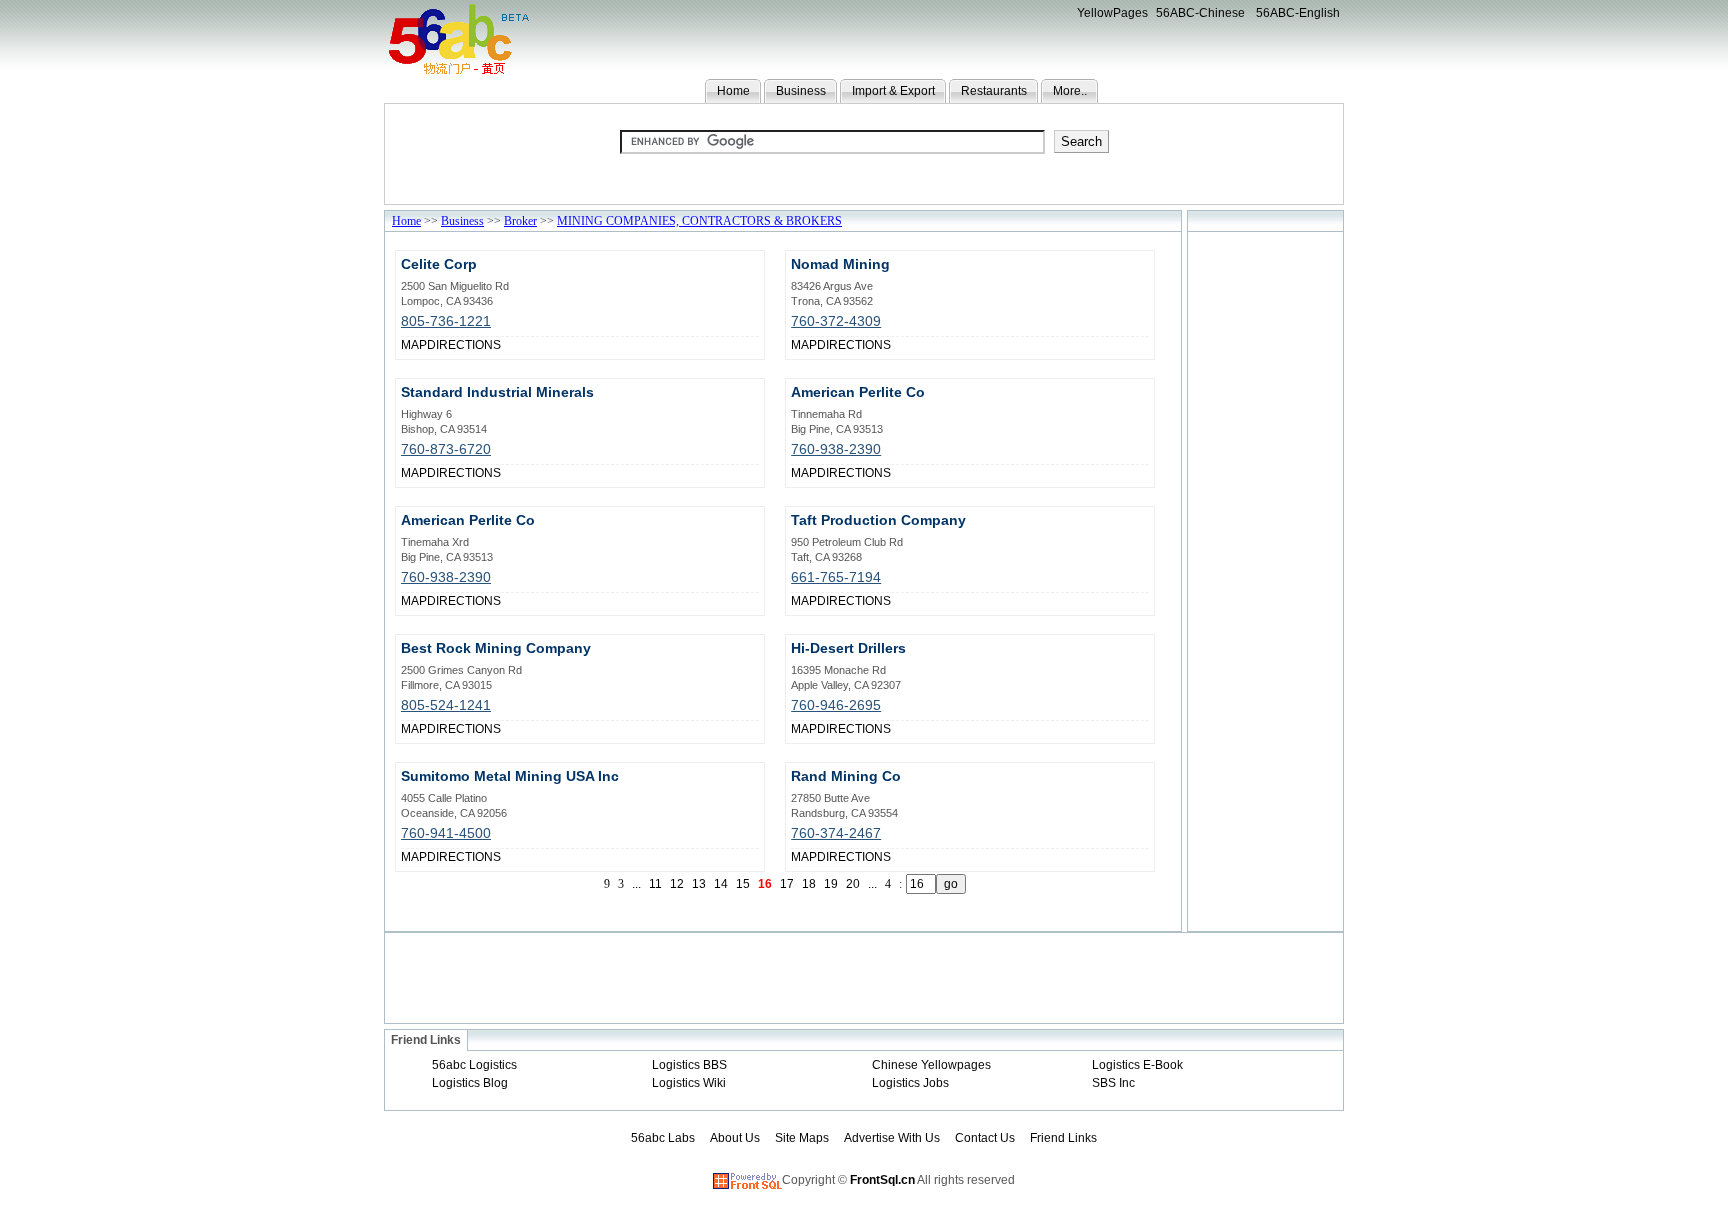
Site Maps (802, 1138)
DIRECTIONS (464, 345)
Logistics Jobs (910, 1083)
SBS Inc (1113, 1083)
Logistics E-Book (1137, 1065)
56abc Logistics (474, 1065)
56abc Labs (663, 1138)
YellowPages (1112, 13)
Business (801, 91)
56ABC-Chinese (1200, 13)
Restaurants (994, 91)
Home (733, 91)
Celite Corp (439, 264)
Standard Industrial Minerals (497, 392)
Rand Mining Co (846, 776)
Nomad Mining (840, 264)
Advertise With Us (892, 1138)
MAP (414, 345)
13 (699, 884)
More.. (1070, 91)
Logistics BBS (689, 1065)
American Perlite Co (858, 392)
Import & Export (893, 91)
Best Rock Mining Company (496, 648)
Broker (520, 221)
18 (809, 884)
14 (721, 884)
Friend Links (1063, 1138)
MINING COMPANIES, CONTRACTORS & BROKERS (699, 221)
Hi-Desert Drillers (848, 648)
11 (655, 884)
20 (853, 884)
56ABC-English (1298, 13)
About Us (735, 1138)
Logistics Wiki (689, 1083)
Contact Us (985, 1138)
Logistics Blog (470, 1083)
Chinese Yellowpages (931, 1065)
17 (787, 884)
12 (677, 884)
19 (831, 884)
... (636, 884)
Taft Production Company (878, 520)
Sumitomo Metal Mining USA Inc (510, 776)
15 (743, 884)
